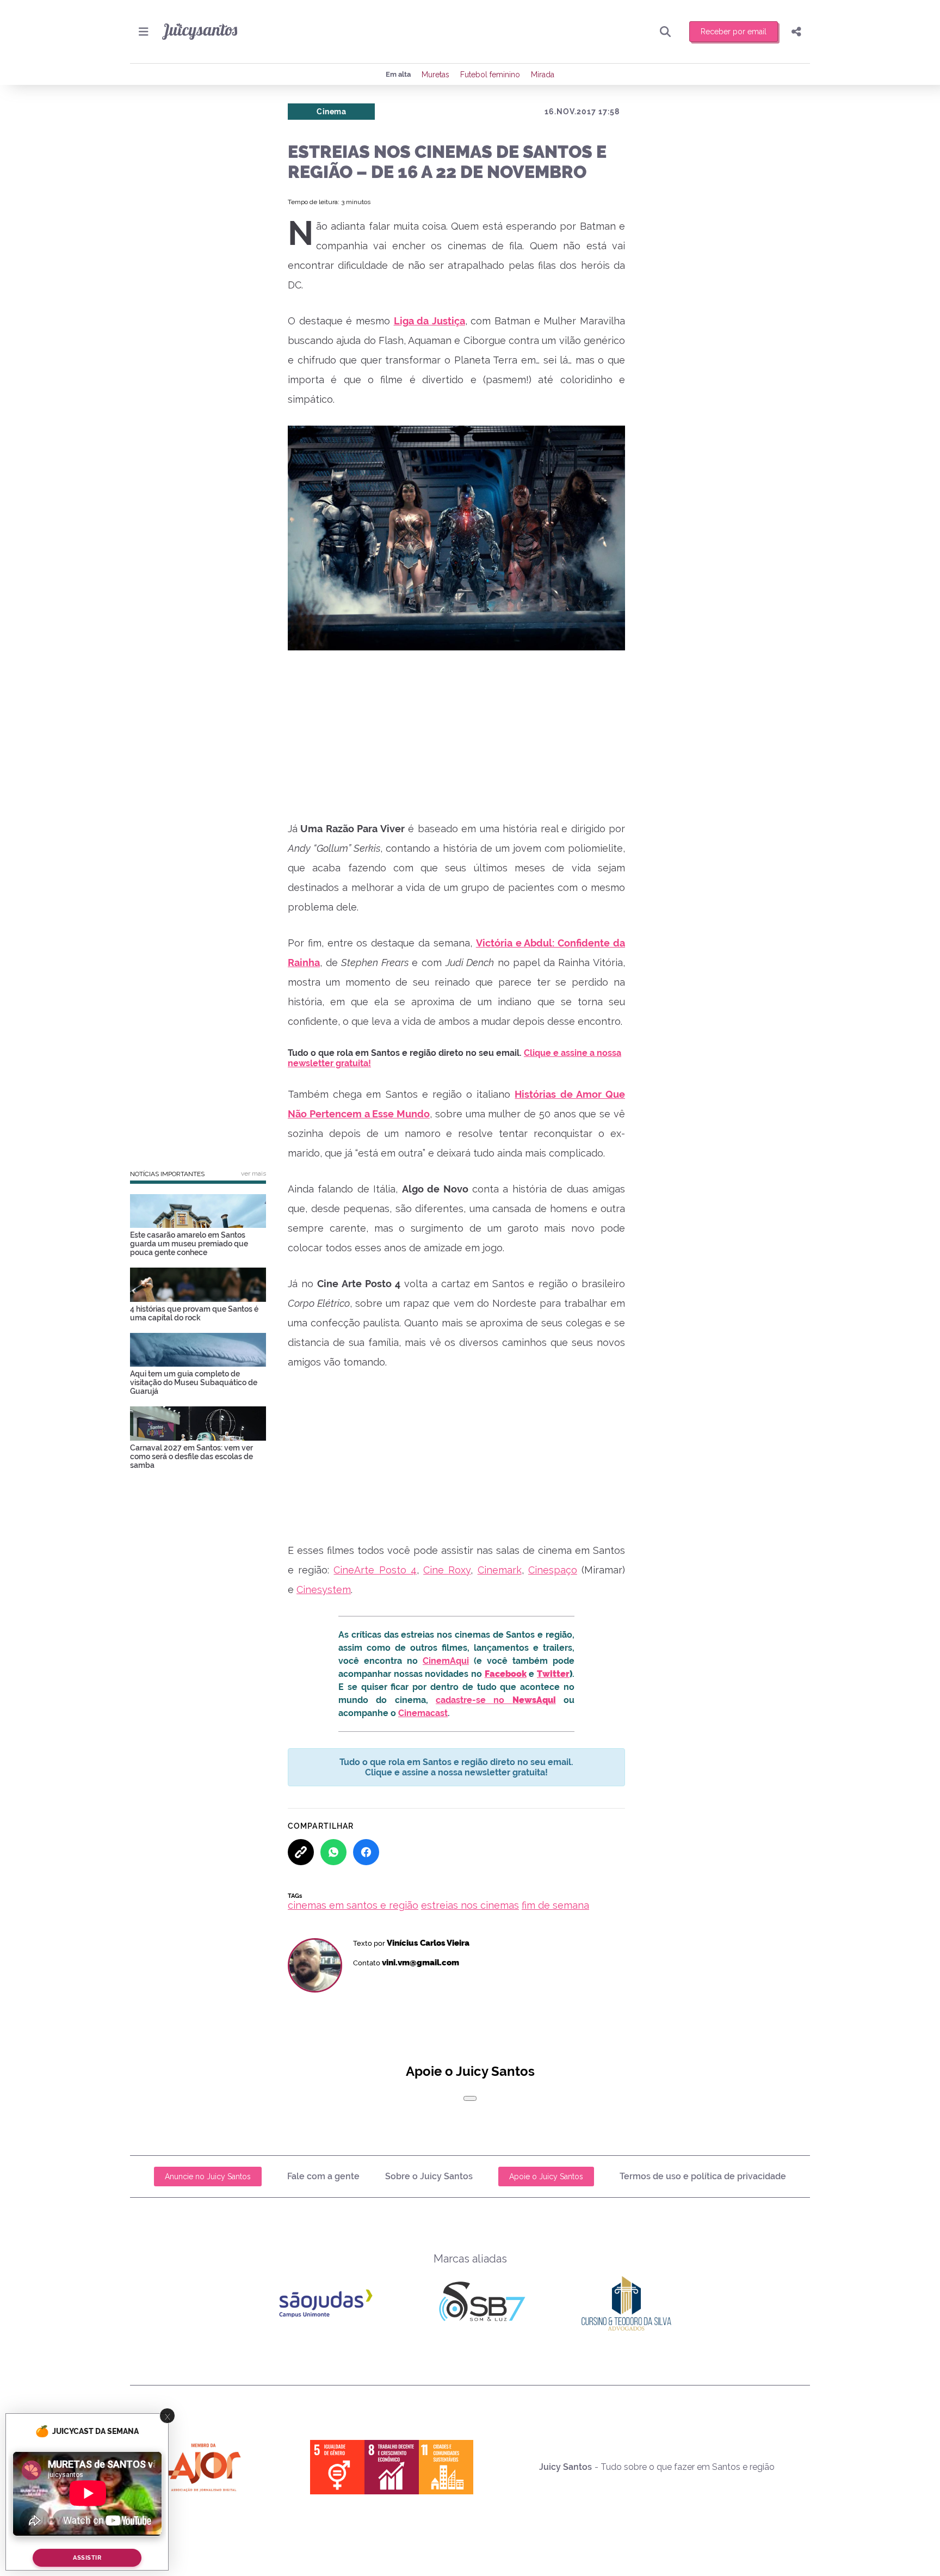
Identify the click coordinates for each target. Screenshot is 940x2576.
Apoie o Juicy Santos (546, 2177)
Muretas (435, 75)
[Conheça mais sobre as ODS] (392, 2467)
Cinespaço (553, 1570)
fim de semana (555, 1905)
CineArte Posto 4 (375, 1570)
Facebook (506, 1674)
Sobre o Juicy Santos (429, 2176)
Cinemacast (423, 1713)
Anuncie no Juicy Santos (208, 2177)
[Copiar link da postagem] (301, 1852)
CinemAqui (446, 1661)
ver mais (253, 1173)
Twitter (553, 1674)
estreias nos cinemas (470, 1905)
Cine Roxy (447, 1570)
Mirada (543, 75)
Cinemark (500, 1570)
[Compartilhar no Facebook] (366, 1852)
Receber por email (734, 32)
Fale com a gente (323, 2176)
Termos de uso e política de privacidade (703, 2176)
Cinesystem (324, 1590)
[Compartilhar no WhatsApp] (333, 1852)
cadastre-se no (496, 1700)
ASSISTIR (87, 2558)
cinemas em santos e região (353, 1905)
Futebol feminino (490, 75)
